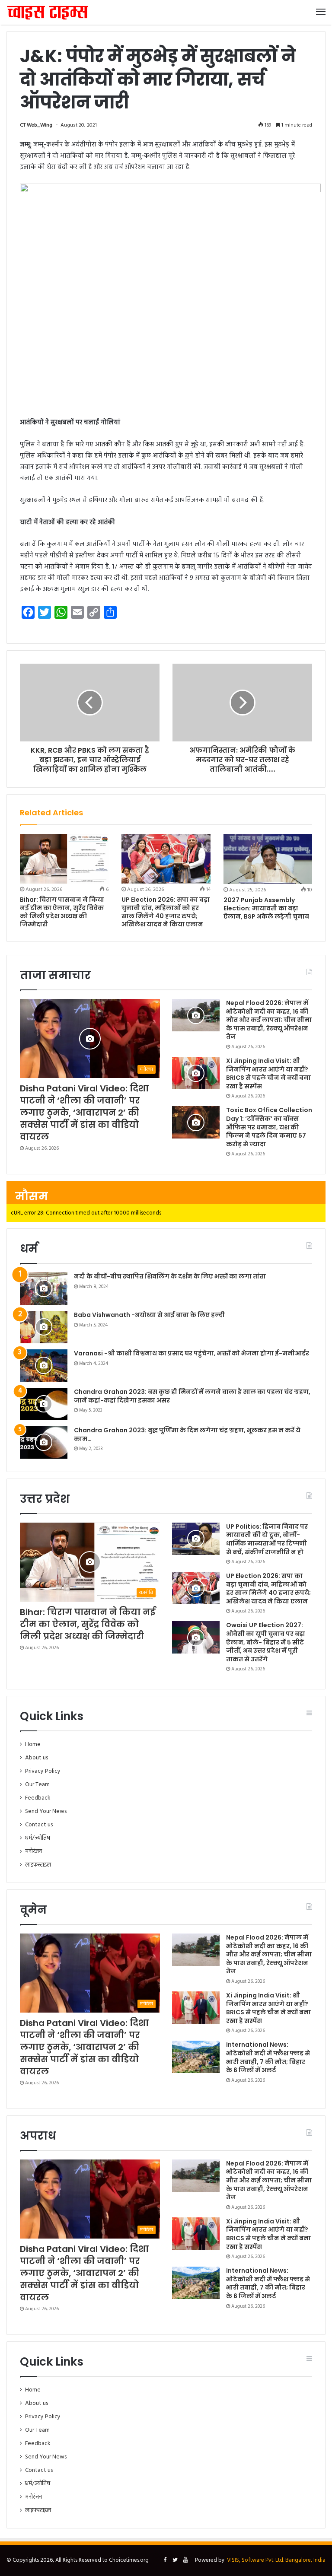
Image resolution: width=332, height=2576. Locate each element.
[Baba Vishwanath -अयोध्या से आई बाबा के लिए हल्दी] (44, 1327)
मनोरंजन (34, 1852)
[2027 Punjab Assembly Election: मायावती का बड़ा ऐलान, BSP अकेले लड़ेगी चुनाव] (268, 859)
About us (37, 1758)
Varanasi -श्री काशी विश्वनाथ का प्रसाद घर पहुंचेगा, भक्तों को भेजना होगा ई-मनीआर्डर (192, 1353)
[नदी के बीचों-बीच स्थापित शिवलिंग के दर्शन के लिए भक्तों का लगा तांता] (44, 1289)
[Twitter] (175, 2560)
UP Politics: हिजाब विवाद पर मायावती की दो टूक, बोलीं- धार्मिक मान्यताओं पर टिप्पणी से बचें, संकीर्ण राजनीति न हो (267, 1539)
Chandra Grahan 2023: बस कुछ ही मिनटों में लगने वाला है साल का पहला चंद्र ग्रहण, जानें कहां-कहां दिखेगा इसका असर (192, 1396)
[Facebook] (165, 2560)
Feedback (38, 1798)
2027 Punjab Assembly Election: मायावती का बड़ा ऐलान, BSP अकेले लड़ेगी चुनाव (266, 908)
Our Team (37, 1785)
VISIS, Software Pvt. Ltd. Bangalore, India (276, 2560)
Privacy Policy (43, 1771)
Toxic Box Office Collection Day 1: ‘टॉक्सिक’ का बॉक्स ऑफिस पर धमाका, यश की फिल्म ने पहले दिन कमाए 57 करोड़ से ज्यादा (269, 1127)
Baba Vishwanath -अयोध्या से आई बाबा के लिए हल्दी (149, 1315)
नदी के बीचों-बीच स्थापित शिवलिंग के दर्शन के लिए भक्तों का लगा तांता (170, 1276)
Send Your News (46, 1811)
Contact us (39, 1825)
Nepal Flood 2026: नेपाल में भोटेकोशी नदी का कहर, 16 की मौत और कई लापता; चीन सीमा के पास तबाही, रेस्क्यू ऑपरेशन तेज (269, 1020)
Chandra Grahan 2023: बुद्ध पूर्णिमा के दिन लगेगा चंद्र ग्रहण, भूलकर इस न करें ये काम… (187, 1434)
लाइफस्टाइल (38, 1865)
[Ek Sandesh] (48, 12)
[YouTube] (185, 2560)
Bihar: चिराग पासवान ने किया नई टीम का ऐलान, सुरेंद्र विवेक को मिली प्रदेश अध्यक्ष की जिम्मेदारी (62, 912)
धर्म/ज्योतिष (38, 1838)
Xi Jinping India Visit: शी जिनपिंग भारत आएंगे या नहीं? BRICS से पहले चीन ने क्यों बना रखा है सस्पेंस (268, 1073)
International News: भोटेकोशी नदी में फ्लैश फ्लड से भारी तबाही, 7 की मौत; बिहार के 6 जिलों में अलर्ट (268, 2057)
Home (33, 1744)
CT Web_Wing (36, 125)
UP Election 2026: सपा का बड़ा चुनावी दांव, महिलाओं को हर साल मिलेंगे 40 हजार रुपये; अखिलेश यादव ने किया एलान (166, 912)
